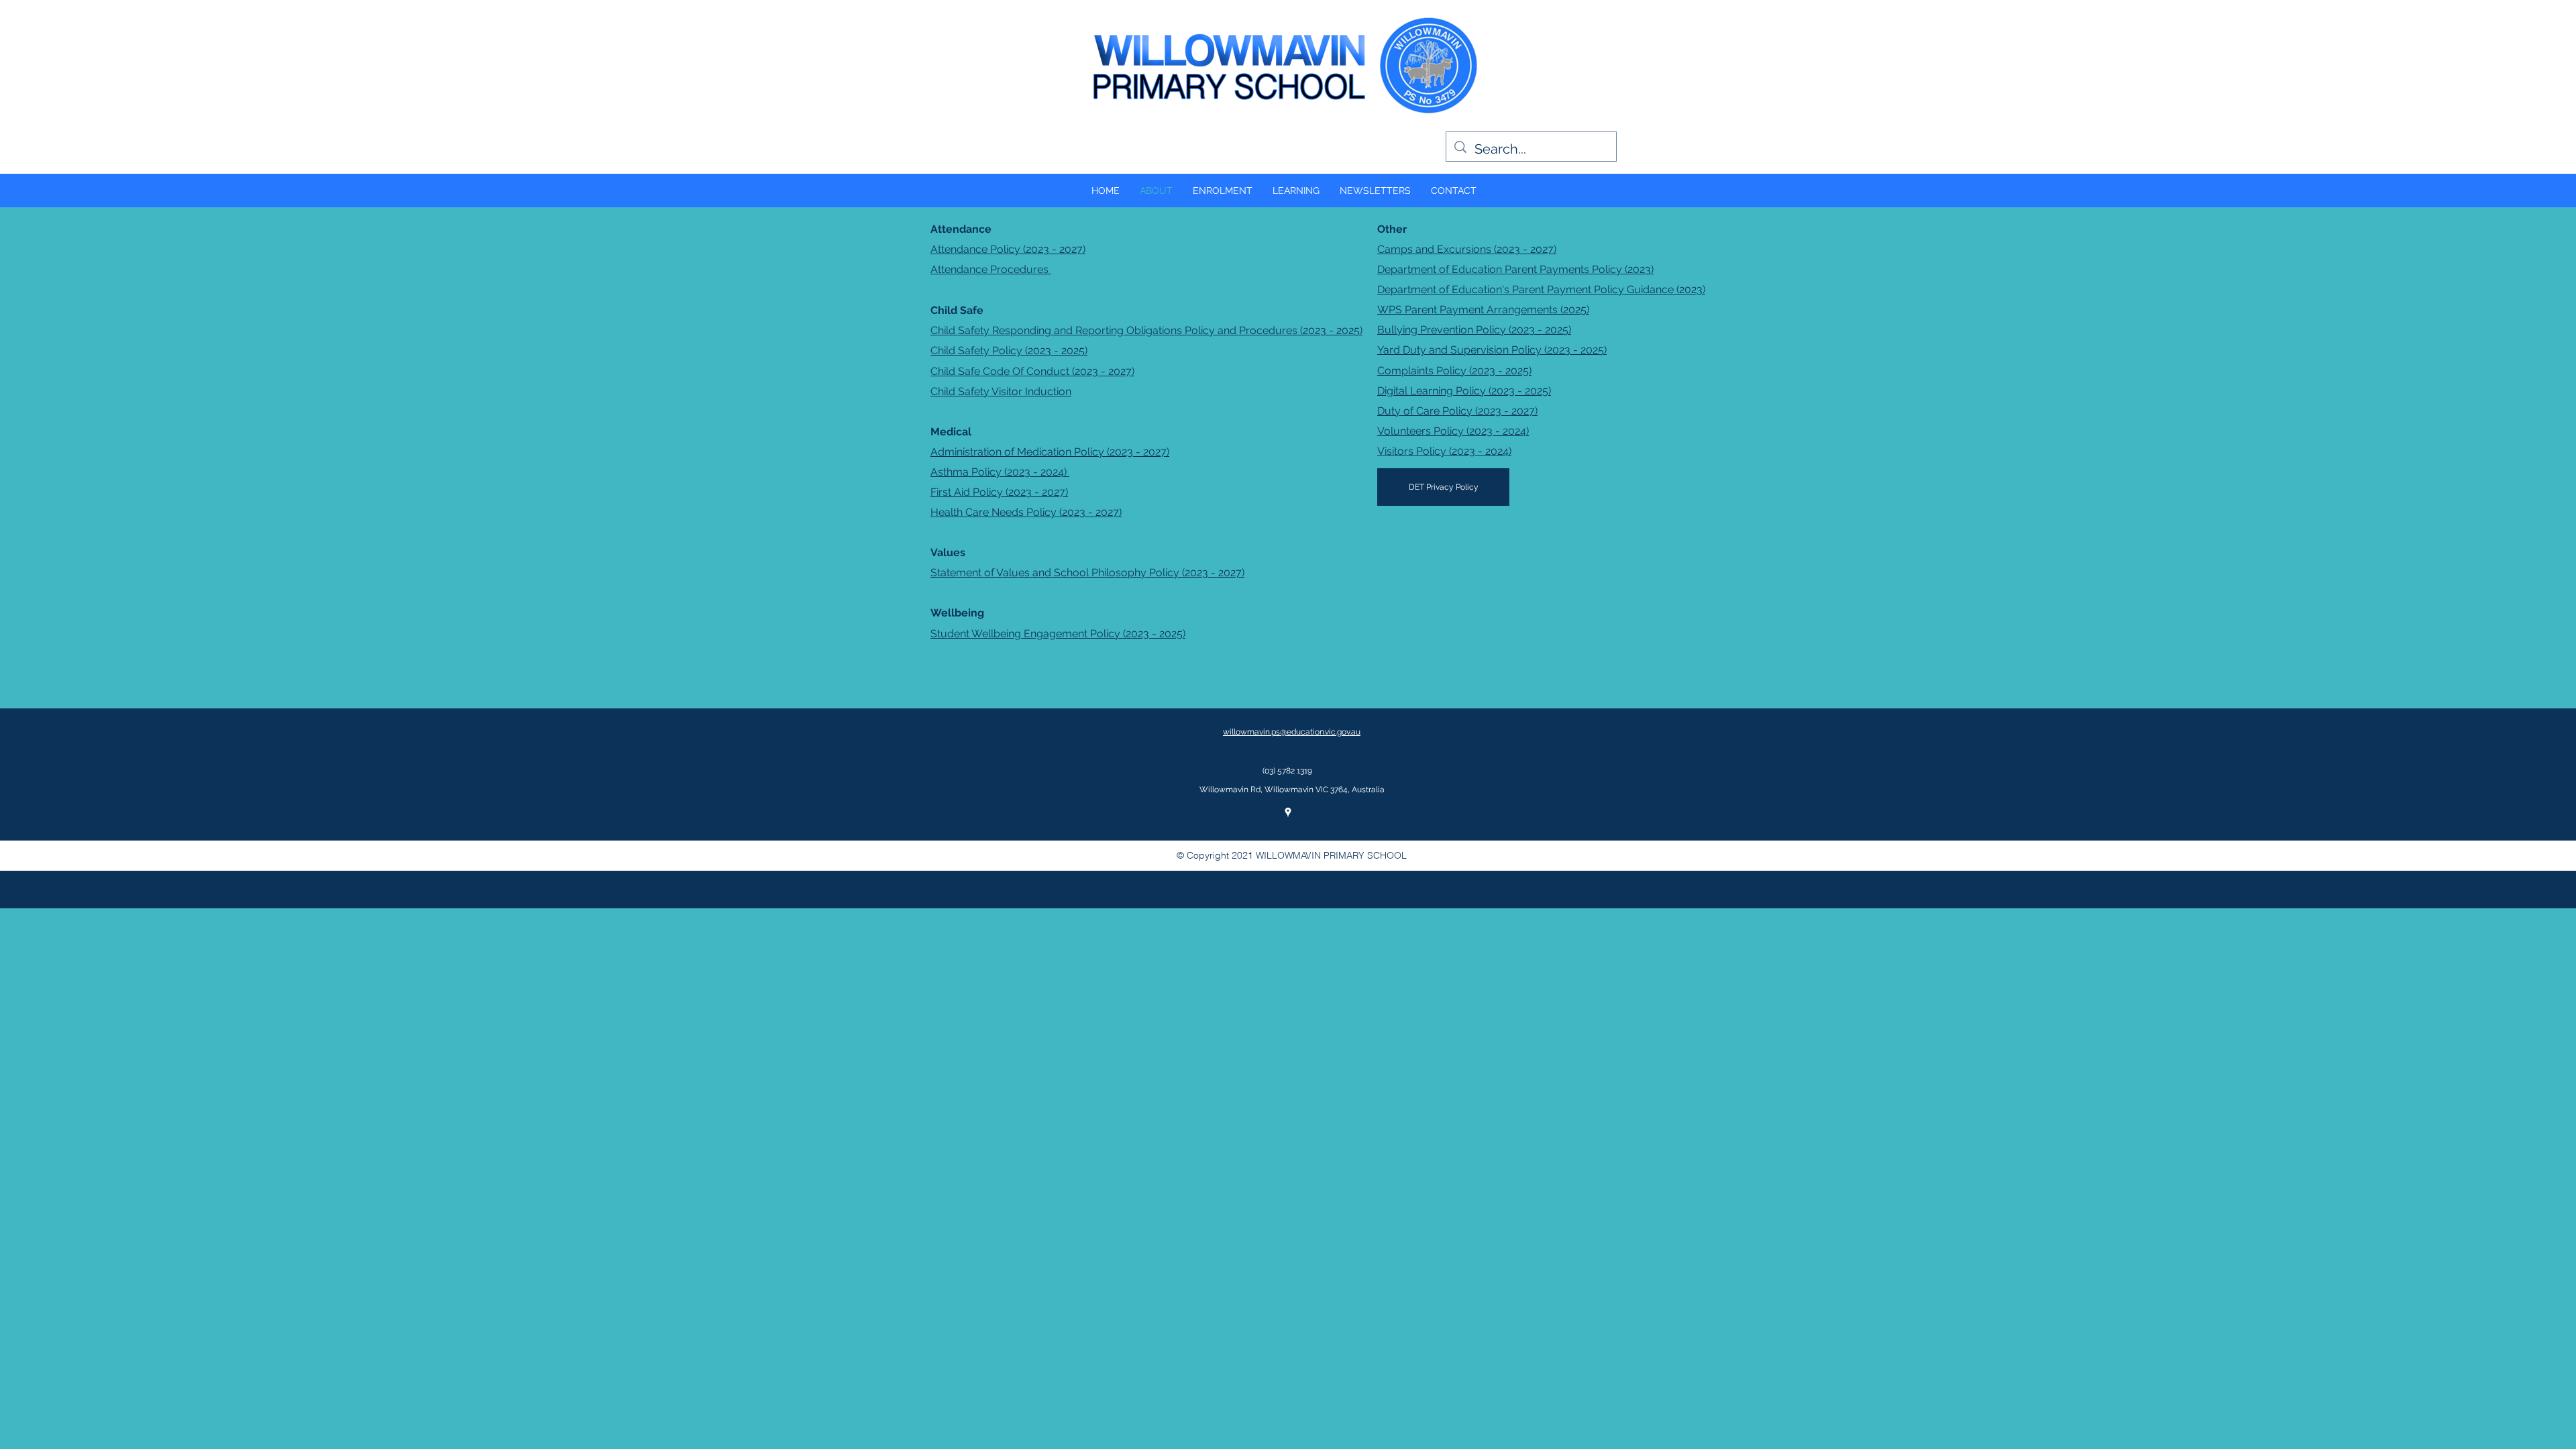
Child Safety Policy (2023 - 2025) (1009, 351)
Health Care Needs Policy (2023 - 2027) (1026, 512)
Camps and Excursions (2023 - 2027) (1467, 249)
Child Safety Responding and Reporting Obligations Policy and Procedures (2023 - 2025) (1146, 330)
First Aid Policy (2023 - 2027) (999, 492)
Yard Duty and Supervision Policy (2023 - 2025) (1492, 350)
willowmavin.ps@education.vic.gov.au (1292, 732)
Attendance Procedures (991, 269)
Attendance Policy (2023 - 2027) (1008, 249)
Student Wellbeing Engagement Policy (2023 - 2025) (1058, 634)
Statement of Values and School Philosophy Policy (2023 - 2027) (1087, 573)
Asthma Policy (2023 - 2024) (1000, 472)
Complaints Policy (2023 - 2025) (1454, 371)
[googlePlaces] (1597, 91)
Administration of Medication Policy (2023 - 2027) (1050, 452)
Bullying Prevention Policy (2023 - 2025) (1474, 330)
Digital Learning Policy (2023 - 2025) (1464, 391)
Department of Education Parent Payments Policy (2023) (1515, 269)
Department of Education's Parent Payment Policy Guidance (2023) (1541, 289)
